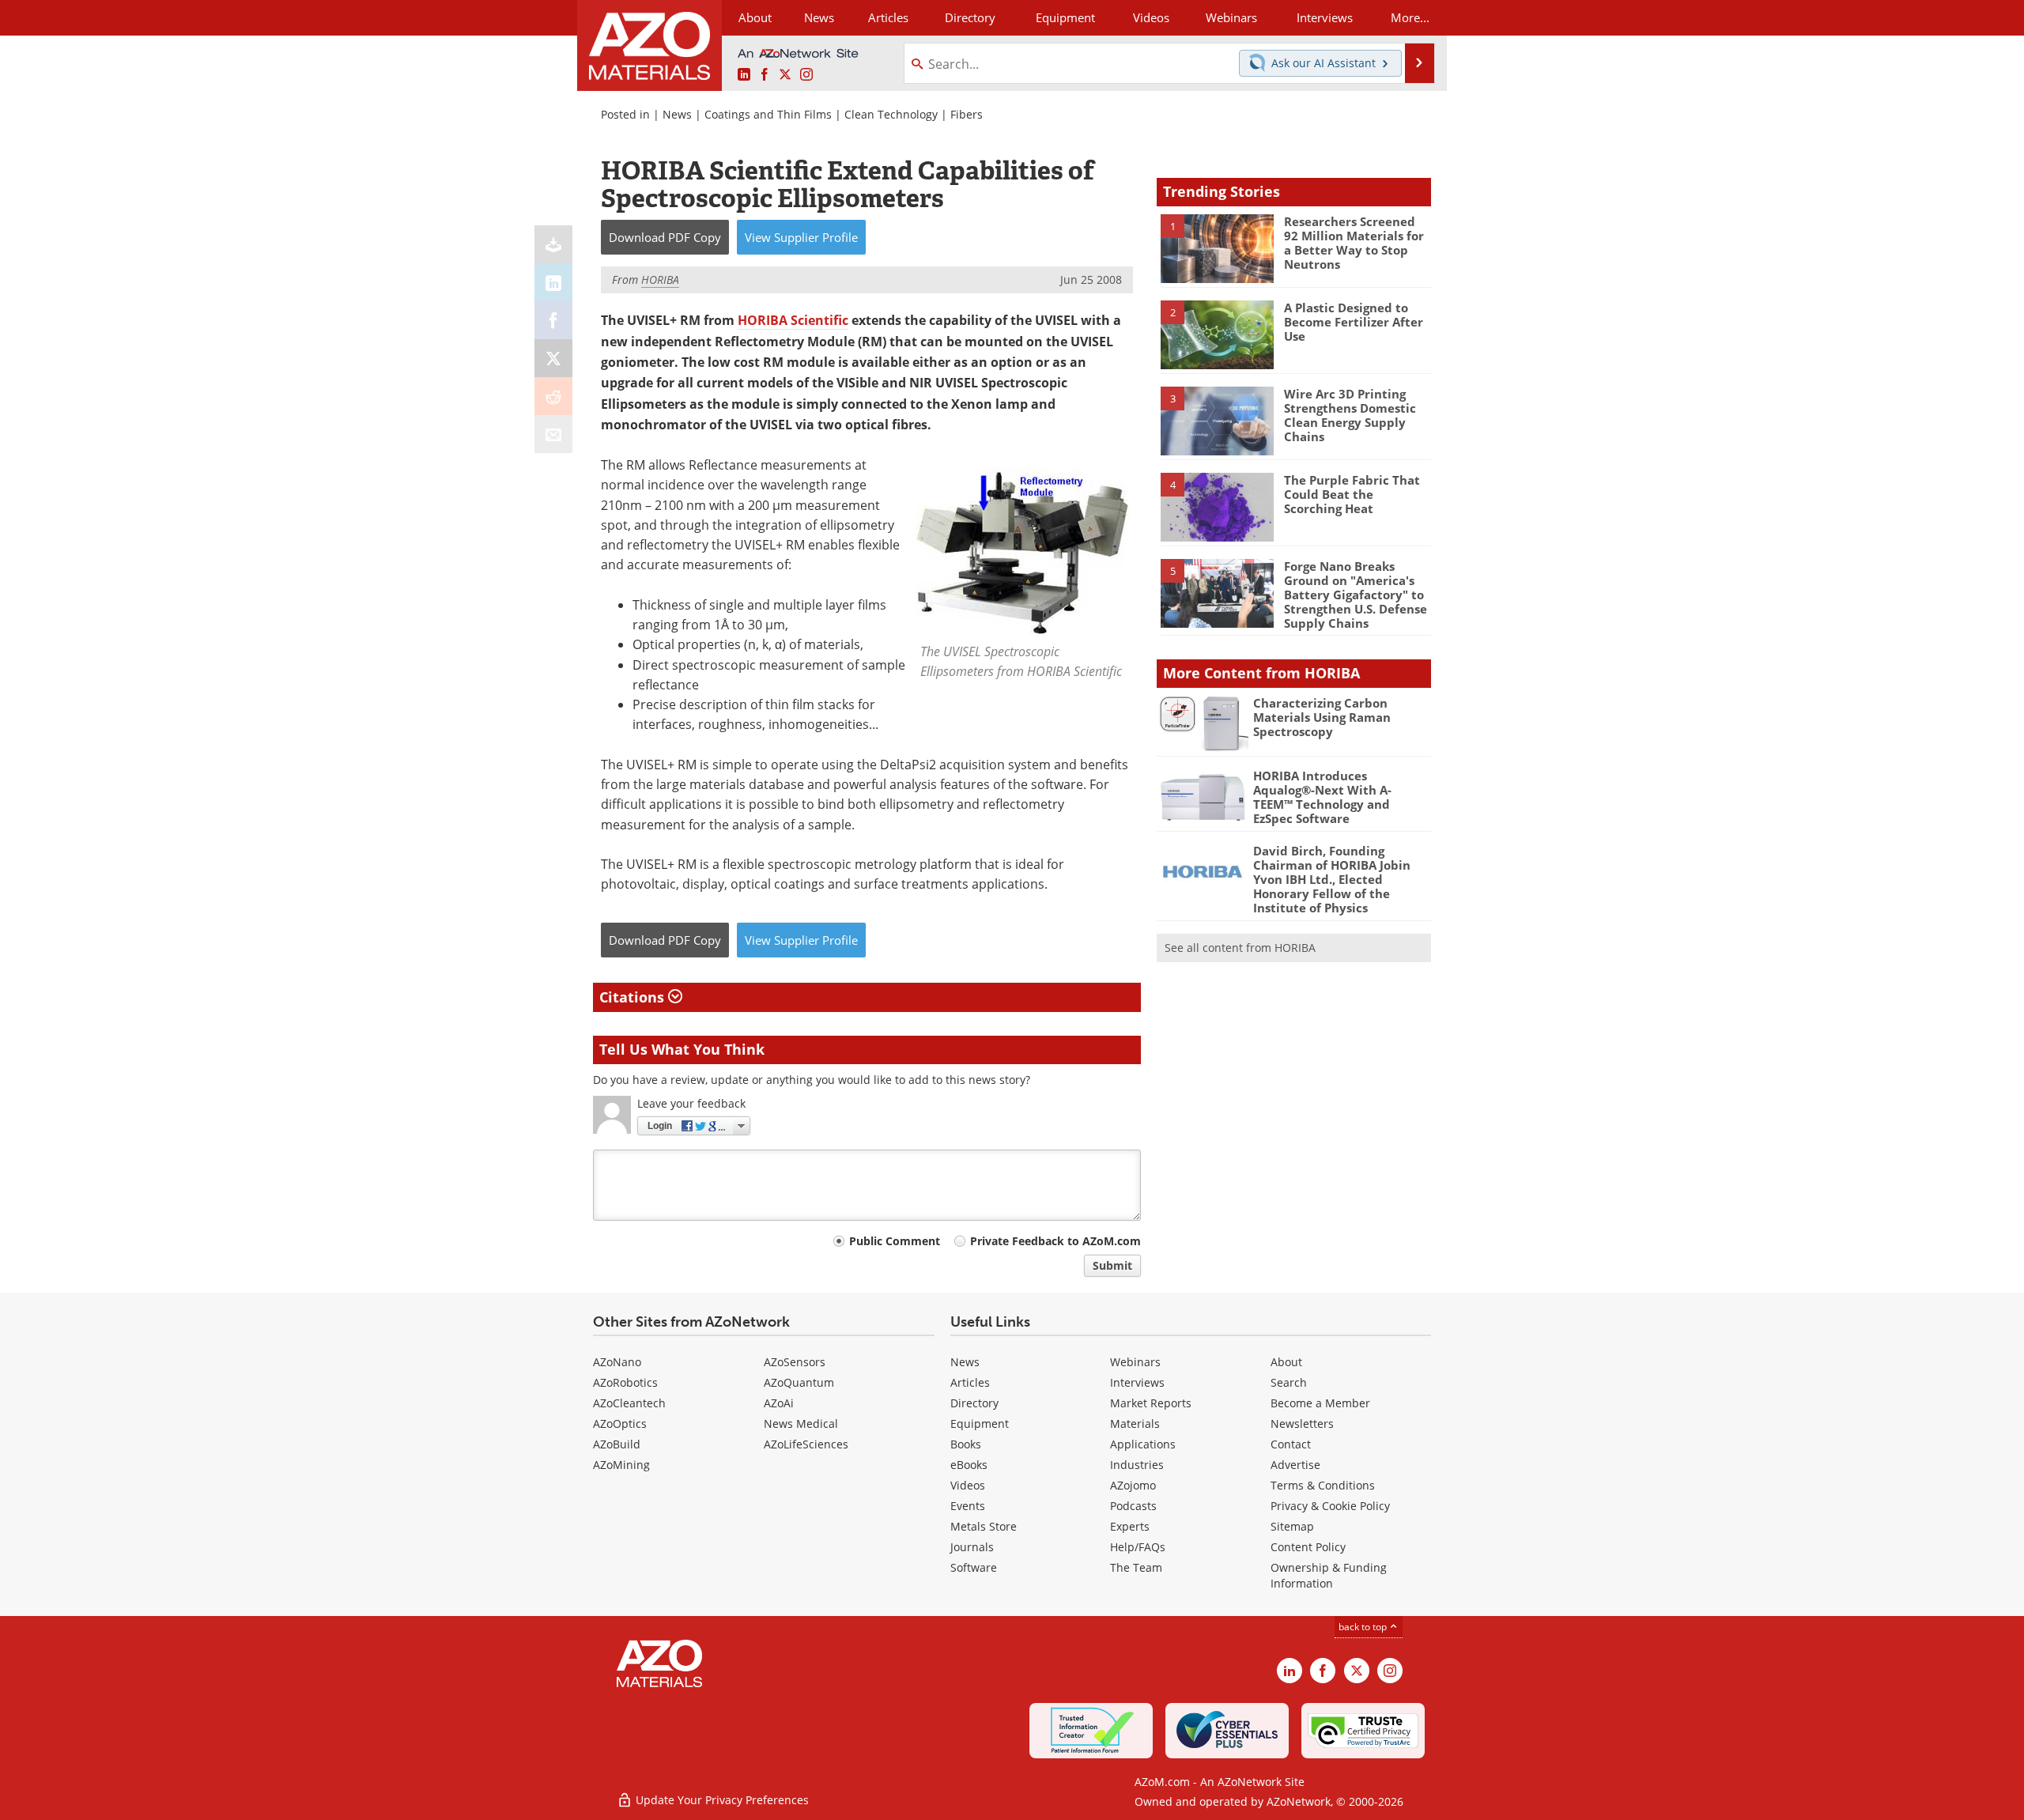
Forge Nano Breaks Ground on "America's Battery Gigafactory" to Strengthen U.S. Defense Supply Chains (1356, 595)
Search (1289, 1382)
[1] (1217, 247)
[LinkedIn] (553, 282)
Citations (634, 997)
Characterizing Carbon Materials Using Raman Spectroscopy (1322, 717)
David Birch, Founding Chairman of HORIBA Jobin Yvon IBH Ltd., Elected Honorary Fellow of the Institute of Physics (1332, 879)
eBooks (969, 1465)
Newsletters (1302, 1424)
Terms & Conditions (1323, 1485)
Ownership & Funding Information (1329, 1575)
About (1286, 1362)
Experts (1130, 1526)
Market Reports (1151, 1403)
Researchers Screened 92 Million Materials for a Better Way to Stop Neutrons (1354, 243)
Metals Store (984, 1526)
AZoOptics (620, 1424)
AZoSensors (795, 1362)
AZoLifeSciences (806, 1444)
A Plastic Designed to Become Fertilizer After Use (1354, 322)
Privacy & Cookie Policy (1330, 1506)
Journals (972, 1547)
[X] (553, 358)
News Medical (801, 1424)
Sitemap (1292, 1526)
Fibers (967, 114)
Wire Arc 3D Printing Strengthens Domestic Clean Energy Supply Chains (1350, 415)
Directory (970, 17)
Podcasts (1133, 1506)
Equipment (980, 1424)
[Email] (553, 434)
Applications (1143, 1444)
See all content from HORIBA (1240, 948)
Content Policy (1308, 1547)
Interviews (1137, 1382)
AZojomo (1133, 1485)
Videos (968, 1485)
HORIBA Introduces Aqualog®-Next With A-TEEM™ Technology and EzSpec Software (1322, 797)
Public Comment (895, 1241)
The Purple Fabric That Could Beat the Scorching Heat (1352, 494)
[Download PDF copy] (553, 244)
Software (974, 1567)
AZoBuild (617, 1444)
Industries (1137, 1465)
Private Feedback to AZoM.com (1055, 1241)
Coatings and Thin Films (768, 114)
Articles (970, 1382)
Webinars (1135, 1362)
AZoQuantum (799, 1382)
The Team (1136, 1567)
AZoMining (621, 1465)
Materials (1135, 1424)
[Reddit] (553, 396)
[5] (1217, 592)
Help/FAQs (1138, 1547)
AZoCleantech (629, 1403)
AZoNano (617, 1362)
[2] (1217, 334)
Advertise (1295, 1465)
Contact (1291, 1444)
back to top (1364, 1626)
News (677, 114)
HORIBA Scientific (793, 320)
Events (968, 1506)
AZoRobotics (625, 1382)
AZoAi (779, 1403)
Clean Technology (891, 114)
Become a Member (1320, 1403)
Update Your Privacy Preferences (721, 1800)
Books (966, 1444)
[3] (1217, 420)
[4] (1217, 506)
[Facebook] (553, 320)
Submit (1112, 1265)
